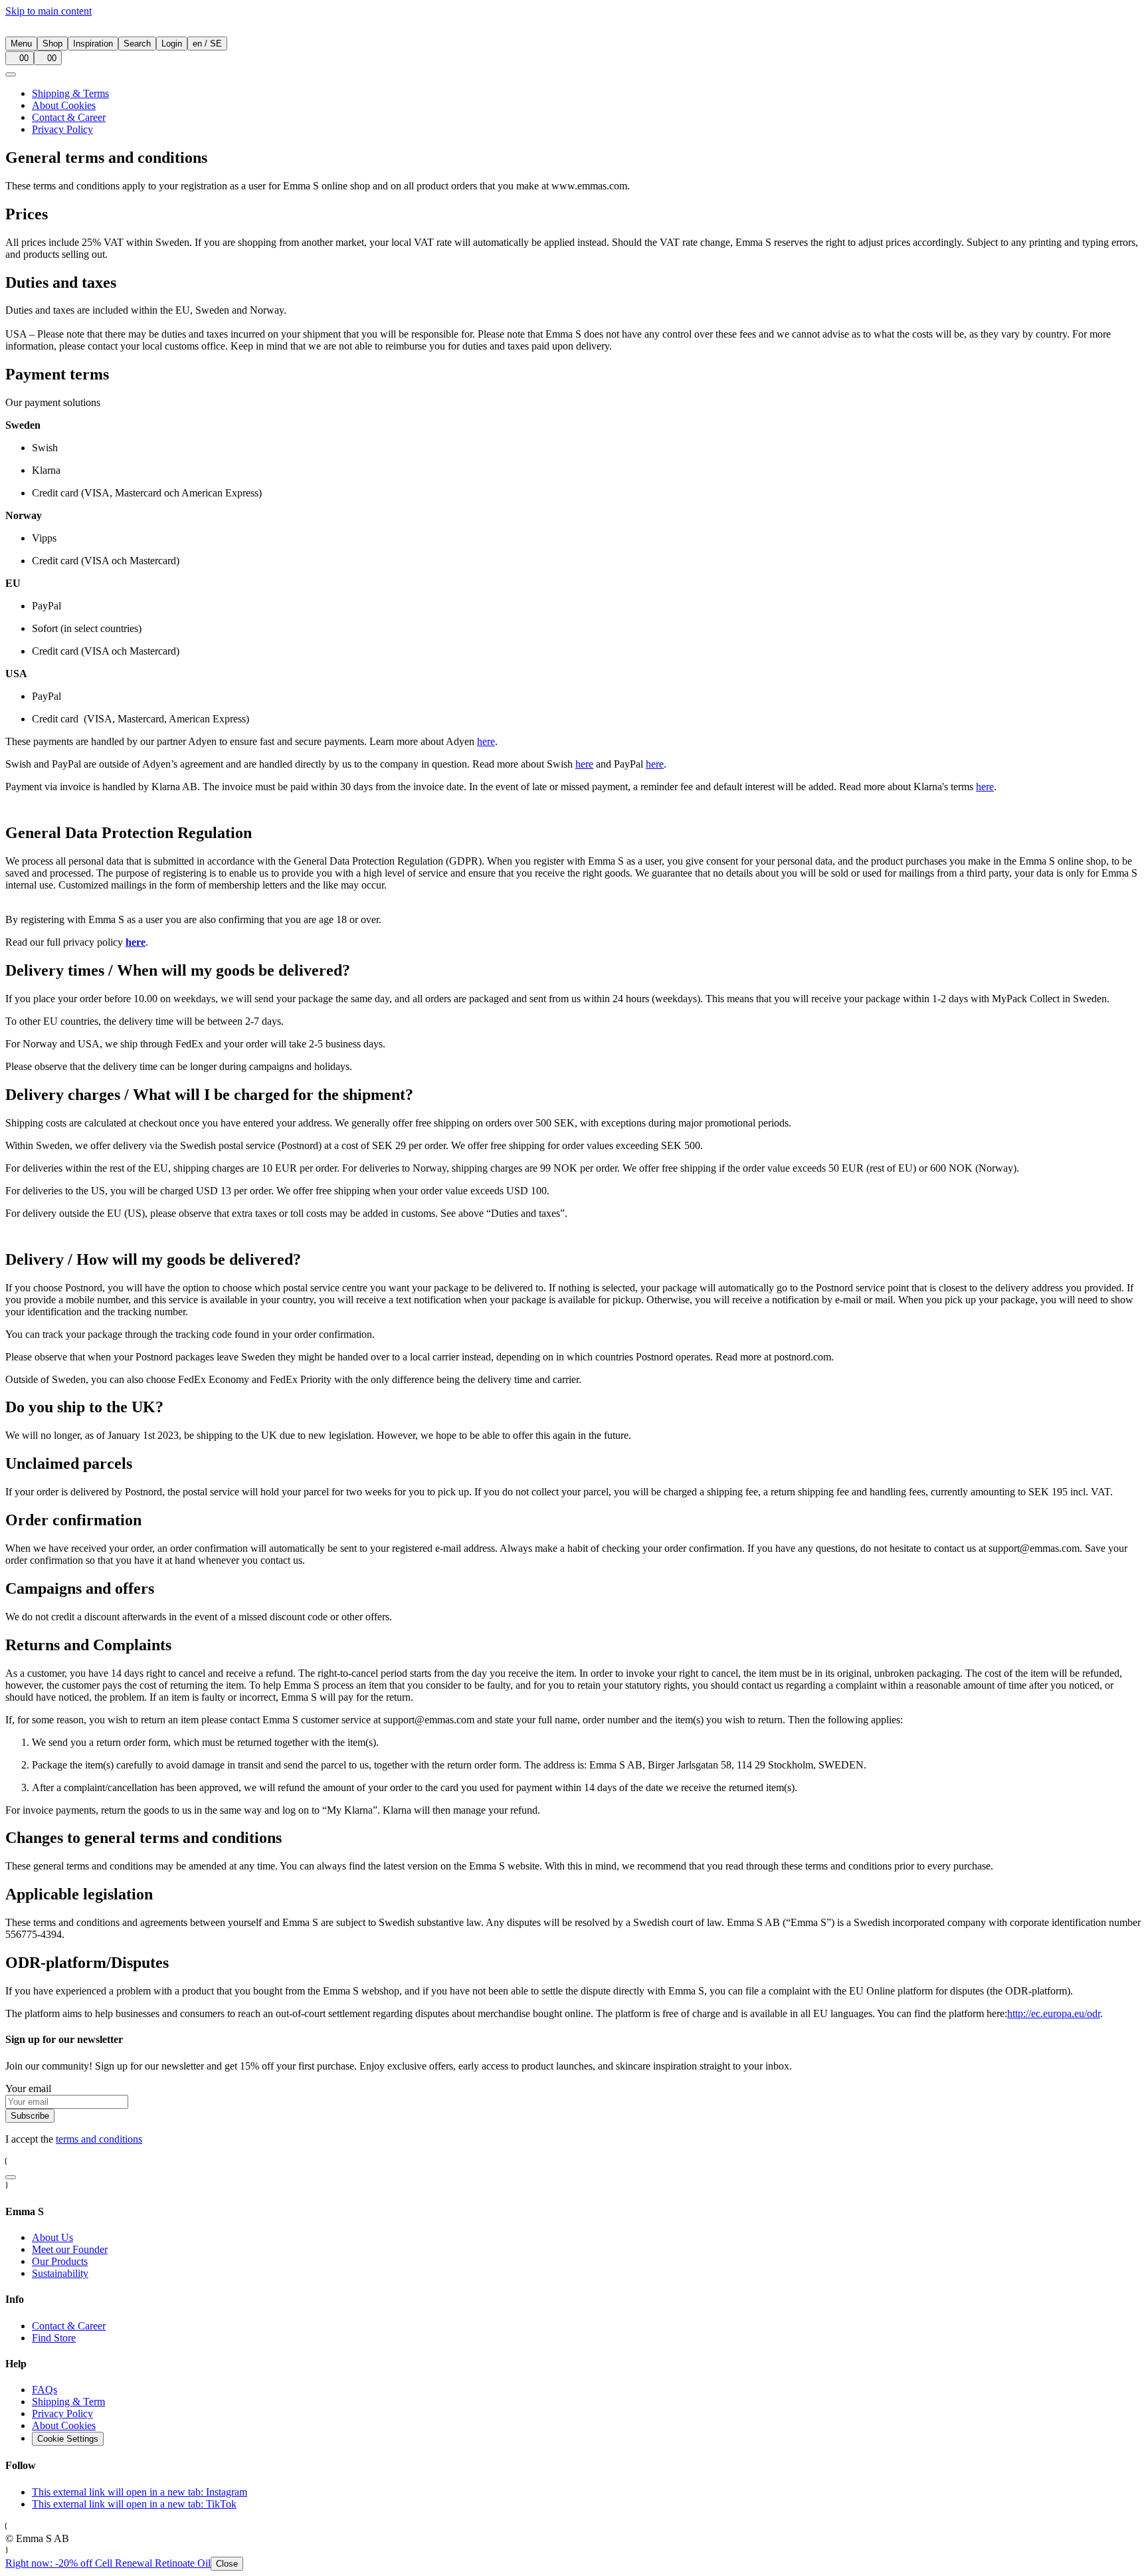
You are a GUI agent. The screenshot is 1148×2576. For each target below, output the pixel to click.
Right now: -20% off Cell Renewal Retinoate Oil (122, 2563)
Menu (21, 44)
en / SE (207, 44)
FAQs (45, 2390)
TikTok (134, 2504)
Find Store (54, 2338)
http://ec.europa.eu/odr (1054, 2013)
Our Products (60, 2261)
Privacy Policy (62, 129)
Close (227, 2564)
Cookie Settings (68, 2439)
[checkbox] (11, 2177)
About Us (52, 2237)
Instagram (140, 2492)
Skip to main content (48, 11)
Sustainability (60, 2273)
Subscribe (30, 2116)
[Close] (11, 74)
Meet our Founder (70, 2249)
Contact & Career (69, 117)
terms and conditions (99, 2139)
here (486, 741)
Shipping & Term (68, 2402)
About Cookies (64, 105)
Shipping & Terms (70, 93)
